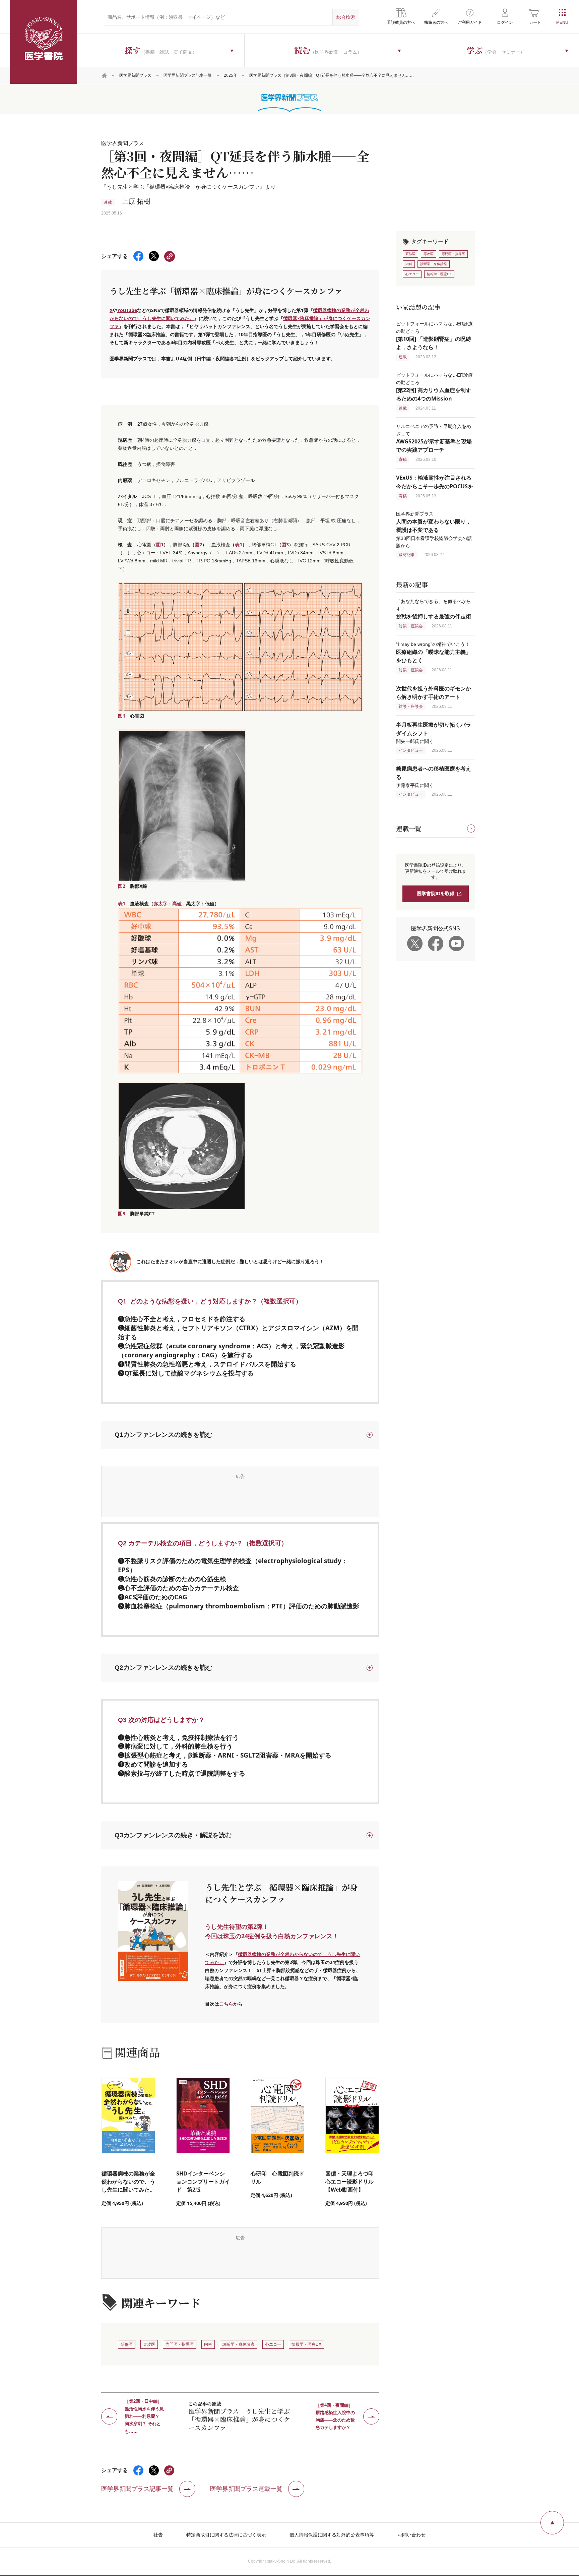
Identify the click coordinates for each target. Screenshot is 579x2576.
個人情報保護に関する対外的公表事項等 (332, 2535)
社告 (158, 2535)
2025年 (231, 75)
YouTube (127, 310)
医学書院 (44, 42)
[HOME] (105, 75)
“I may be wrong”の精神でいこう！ (434, 652)
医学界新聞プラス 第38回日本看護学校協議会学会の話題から (434, 530)
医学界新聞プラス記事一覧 (188, 75)
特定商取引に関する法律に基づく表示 (226, 2535)
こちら (226, 2004)
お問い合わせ (411, 2535)
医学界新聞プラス (135, 75)
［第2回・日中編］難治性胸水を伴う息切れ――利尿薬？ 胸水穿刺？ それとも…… (144, 2416)
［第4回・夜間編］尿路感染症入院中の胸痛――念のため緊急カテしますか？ (335, 2416)
